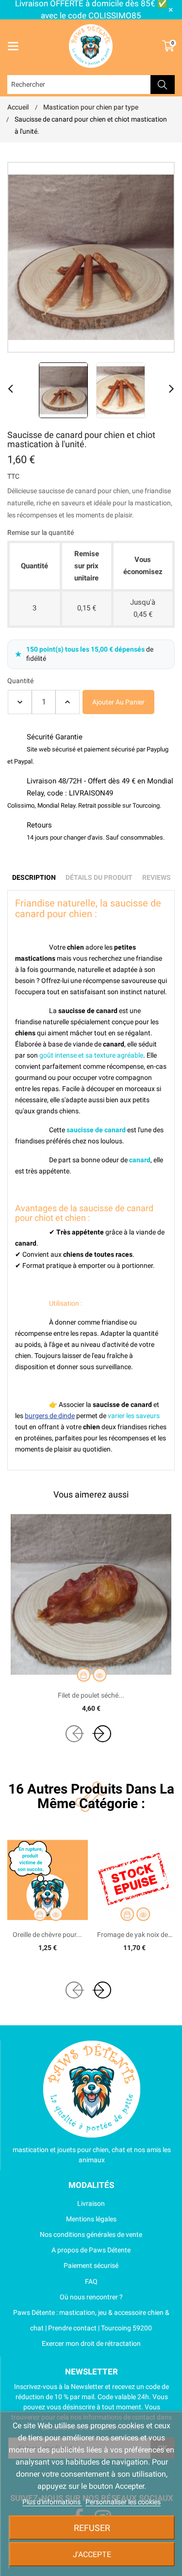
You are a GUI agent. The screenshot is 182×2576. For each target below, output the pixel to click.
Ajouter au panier (118, 702)
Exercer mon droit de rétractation (91, 2343)
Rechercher (163, 85)
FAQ (91, 2281)
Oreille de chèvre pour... (47, 1935)
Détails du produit (99, 877)
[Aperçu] (99, 1675)
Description (34, 877)
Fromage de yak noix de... (135, 1935)
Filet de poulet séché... (91, 1695)
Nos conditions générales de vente (91, 2234)
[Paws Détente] (92, 2089)
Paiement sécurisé (91, 2265)
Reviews (157, 877)
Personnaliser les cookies (123, 2502)
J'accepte (92, 2554)
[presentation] (74, 1734)
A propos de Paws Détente (91, 2250)
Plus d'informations (52, 2502)
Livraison (91, 2203)
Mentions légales (91, 2219)
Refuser (92, 2528)
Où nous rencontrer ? (91, 2297)
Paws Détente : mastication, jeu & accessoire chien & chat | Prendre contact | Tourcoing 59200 (91, 2320)
